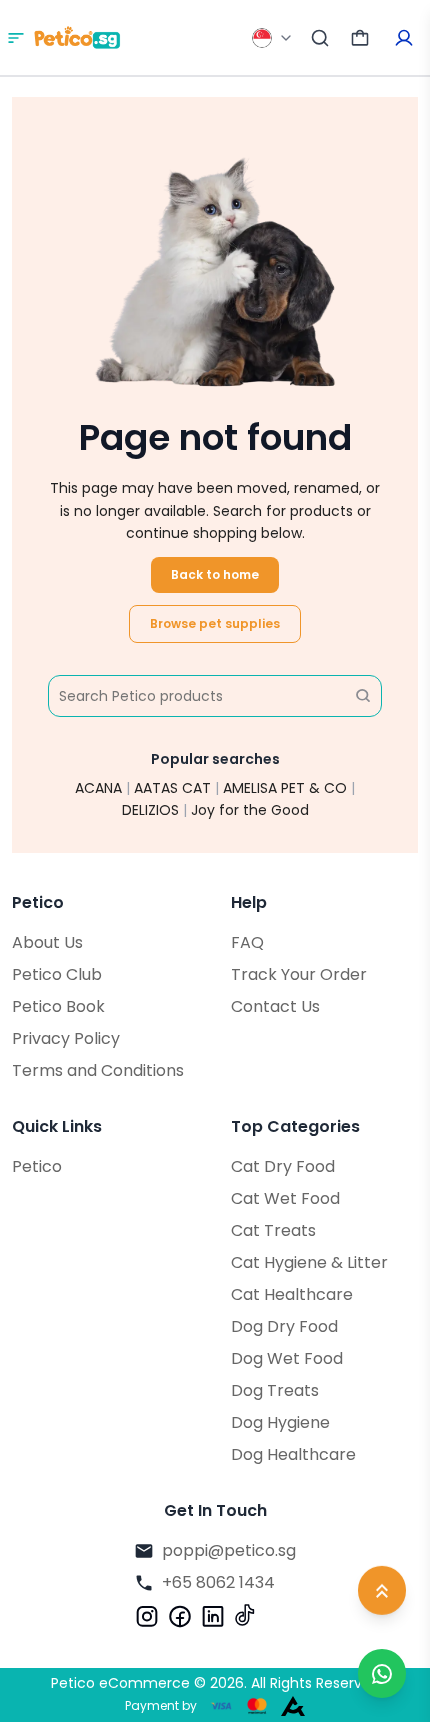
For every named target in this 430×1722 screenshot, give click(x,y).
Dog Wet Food (287, 1358)
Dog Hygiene (280, 1422)
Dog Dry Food (284, 1326)
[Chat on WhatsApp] (382, 1673)
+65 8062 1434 (218, 1582)
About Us (47, 942)
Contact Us (275, 1006)
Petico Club (57, 974)
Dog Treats (275, 1390)
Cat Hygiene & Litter (309, 1262)
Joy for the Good (250, 810)
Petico (37, 1166)
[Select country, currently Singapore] (273, 38)
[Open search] (320, 38)
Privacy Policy (66, 1038)
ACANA (98, 788)
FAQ (247, 942)
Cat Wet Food (285, 1198)
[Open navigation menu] (16, 38)
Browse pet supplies (215, 623)
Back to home (215, 574)
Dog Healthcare (293, 1454)
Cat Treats (273, 1230)
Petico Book (58, 1006)
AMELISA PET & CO (285, 788)
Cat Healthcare (292, 1294)
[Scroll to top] (382, 1593)
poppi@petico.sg (229, 1550)
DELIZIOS (150, 810)
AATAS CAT (172, 788)
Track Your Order (299, 974)
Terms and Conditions (98, 1070)
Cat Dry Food (283, 1166)
